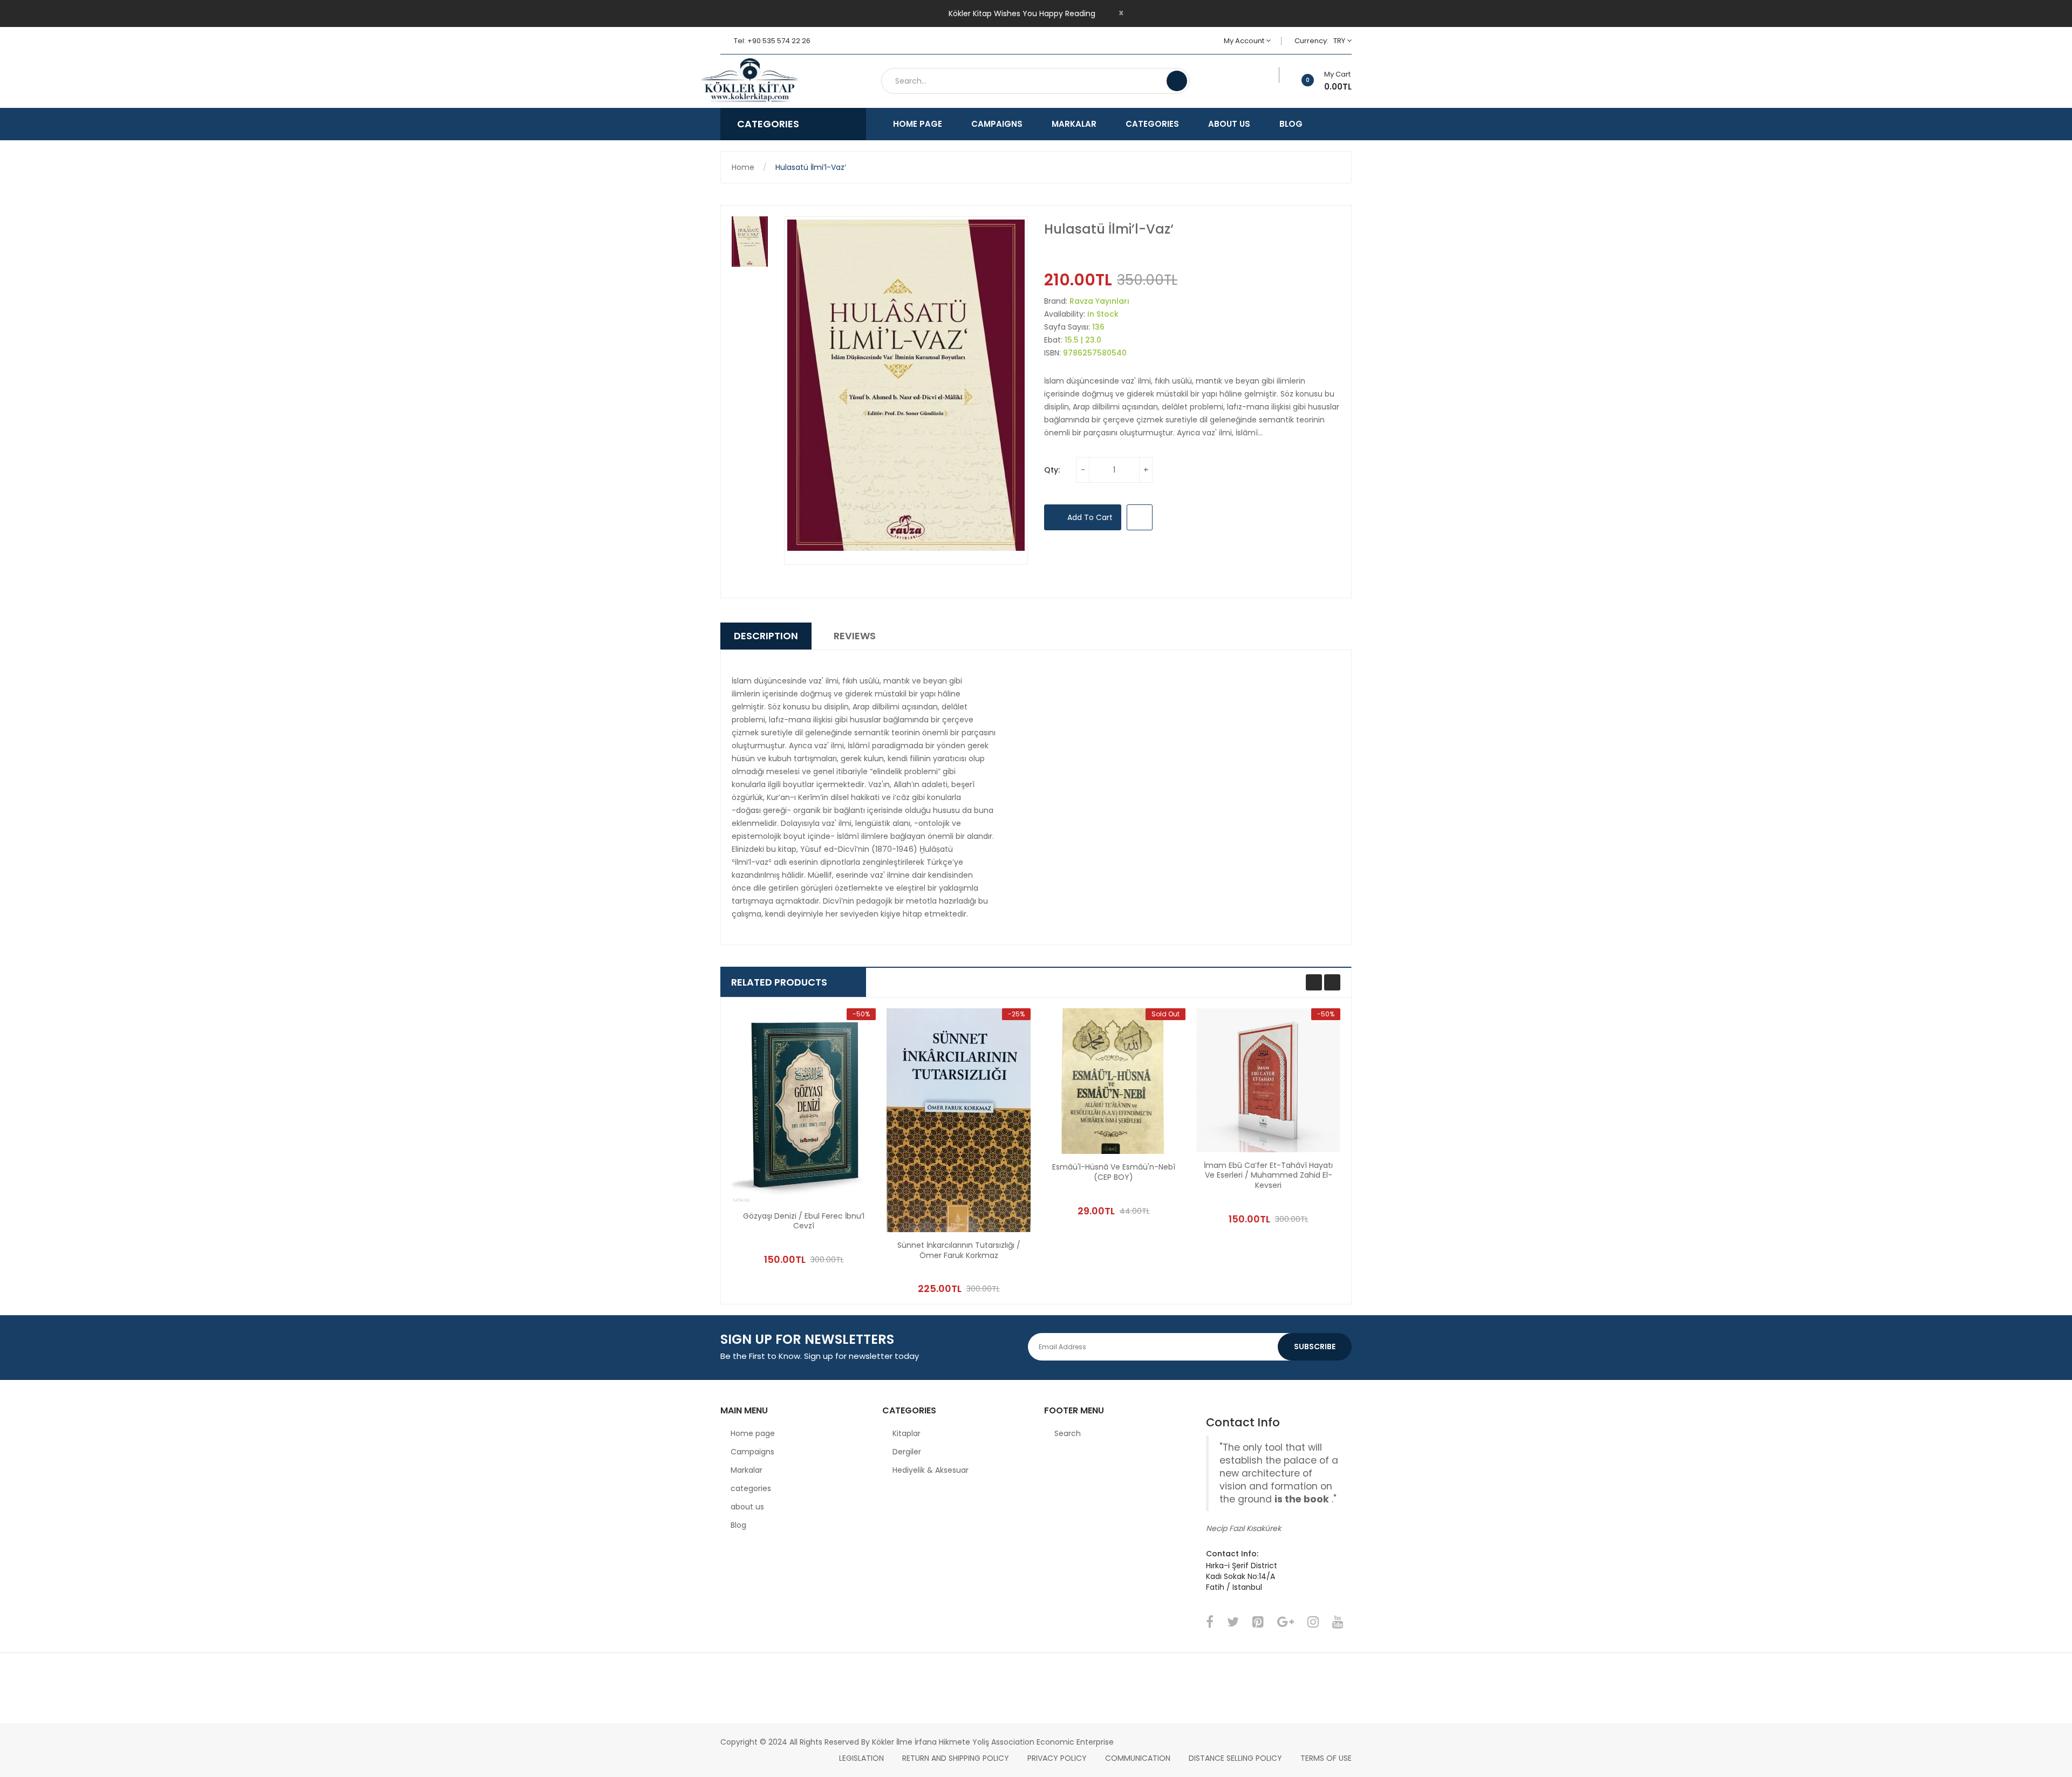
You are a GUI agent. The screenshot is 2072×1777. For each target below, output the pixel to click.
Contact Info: (1232, 1554)
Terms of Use (1326, 1758)
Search (1068, 1433)
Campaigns (752, 1452)
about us (747, 1507)
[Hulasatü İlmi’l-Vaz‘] (750, 242)
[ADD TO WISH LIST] (1140, 517)
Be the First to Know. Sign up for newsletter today (820, 1356)
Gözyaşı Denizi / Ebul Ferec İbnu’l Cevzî (804, 1221)
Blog (738, 1525)
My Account (1245, 41)
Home (743, 167)
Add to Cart (1089, 517)
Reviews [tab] (855, 636)
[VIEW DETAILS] (845, 1235)
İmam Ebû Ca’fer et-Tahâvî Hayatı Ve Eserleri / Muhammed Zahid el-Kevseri (1268, 1176)
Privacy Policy (1057, 1758)
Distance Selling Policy (1235, 1758)
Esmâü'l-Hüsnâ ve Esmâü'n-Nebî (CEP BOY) (1114, 1172)
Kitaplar (906, 1433)
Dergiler (907, 1452)
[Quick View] (804, 1105)
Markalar (747, 1470)
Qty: (1052, 470)
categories (751, 1488)
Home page (753, 1433)
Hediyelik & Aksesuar (931, 1470)
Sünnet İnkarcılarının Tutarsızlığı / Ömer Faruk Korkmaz (959, 1250)
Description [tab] (766, 636)
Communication (1138, 1758)
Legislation (861, 1758)
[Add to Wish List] (1272, 75)
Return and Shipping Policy (956, 1758)
